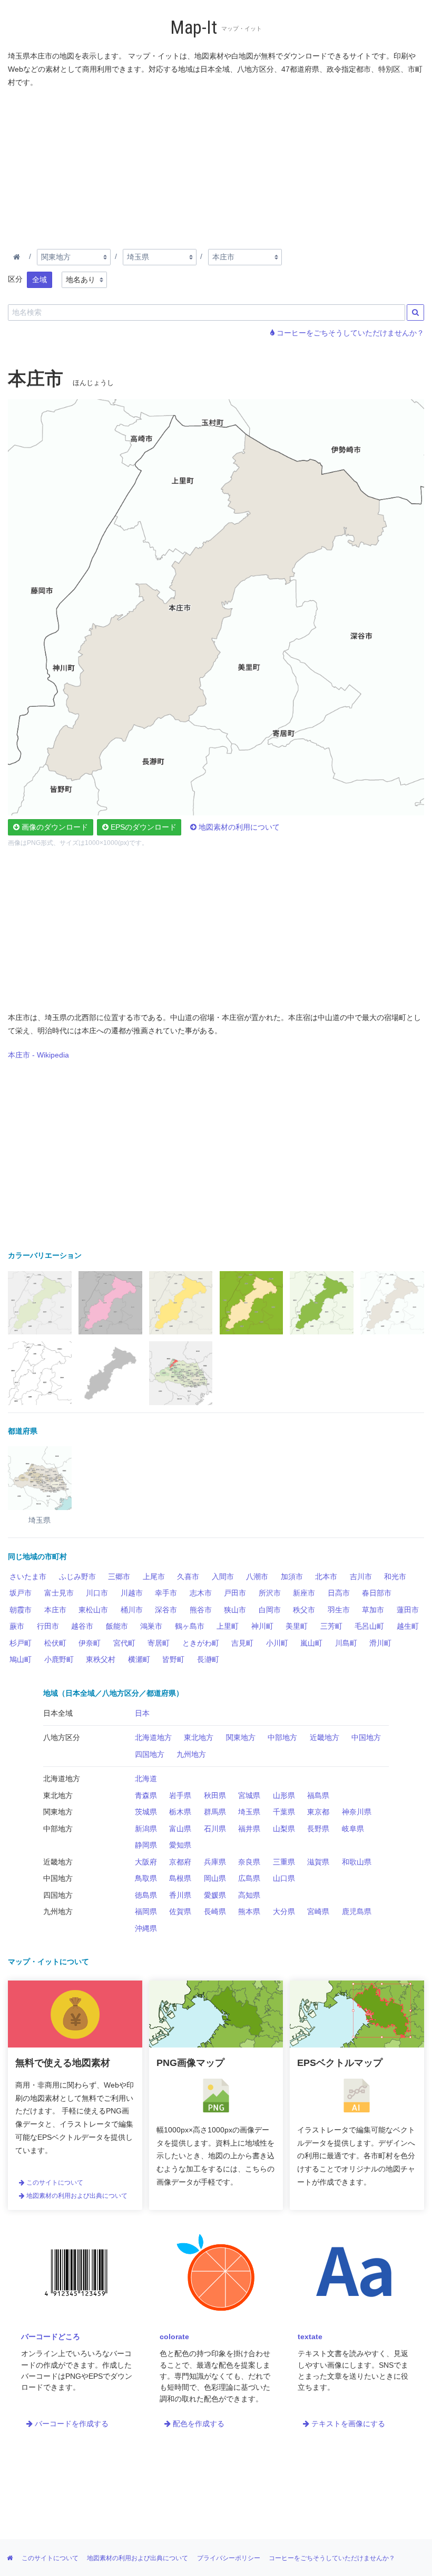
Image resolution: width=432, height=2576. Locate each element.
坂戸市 (21, 1593)
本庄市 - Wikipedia (38, 1055)
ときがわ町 (201, 1643)
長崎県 (215, 1911)
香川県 (180, 1895)
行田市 (48, 1626)
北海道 (146, 1779)
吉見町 (242, 1643)
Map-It (194, 28)
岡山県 (215, 1878)
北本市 (326, 1577)
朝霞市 (21, 1610)
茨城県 (146, 1812)
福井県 (249, 1829)
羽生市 (339, 1610)
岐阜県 (353, 1829)
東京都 (318, 1812)
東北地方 (199, 1737)
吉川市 (361, 1577)
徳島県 (146, 1895)
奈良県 (249, 1862)
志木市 (201, 1593)
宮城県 (249, 1795)
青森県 (146, 1795)
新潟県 (146, 1829)
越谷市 (82, 1626)
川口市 (97, 1593)
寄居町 (159, 1643)
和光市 (395, 1577)
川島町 (346, 1643)
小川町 (277, 1643)
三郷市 (119, 1577)
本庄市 (55, 1610)
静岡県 (146, 1845)
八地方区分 (62, 1737)
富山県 (180, 1829)
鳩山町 (21, 1659)
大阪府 (146, 1862)
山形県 (284, 1795)
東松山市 (93, 1610)
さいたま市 (28, 1577)
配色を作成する (198, 2424)
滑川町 (380, 1643)
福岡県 (146, 1911)
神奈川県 (357, 1812)
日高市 (339, 1593)
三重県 (284, 1862)
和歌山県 (357, 1862)
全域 (40, 280)
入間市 (223, 1577)
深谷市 (166, 1610)
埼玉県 (249, 1812)
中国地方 (366, 1737)
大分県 (284, 1911)
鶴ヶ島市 (190, 1626)
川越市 (132, 1593)
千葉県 (284, 1812)
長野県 (318, 1829)
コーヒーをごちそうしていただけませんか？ (349, 333)
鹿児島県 (357, 1911)
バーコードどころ (51, 2337)
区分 (15, 279)
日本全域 (58, 1713)
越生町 (408, 1626)
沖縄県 (146, 1928)
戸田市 (235, 1593)
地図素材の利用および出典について (76, 2196)
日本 (142, 1713)
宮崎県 (318, 1911)
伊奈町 (90, 1643)
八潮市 (257, 1577)
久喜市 (188, 1577)
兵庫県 (215, 1862)
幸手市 (166, 1593)
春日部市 (377, 1593)
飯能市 (117, 1626)
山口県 (284, 1878)
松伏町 (55, 1643)
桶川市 (132, 1610)
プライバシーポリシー (229, 2558)
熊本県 (249, 1911)
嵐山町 (311, 1643)
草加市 (373, 1610)
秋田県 (215, 1795)
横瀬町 (139, 1659)
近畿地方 (325, 1737)
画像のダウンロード (54, 827)
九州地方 (191, 1754)
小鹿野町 (59, 1659)
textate (310, 2337)
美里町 (297, 1626)
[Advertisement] (216, 166)
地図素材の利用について (238, 827)
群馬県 (215, 1812)
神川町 (262, 1626)
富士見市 (59, 1593)
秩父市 (304, 1610)
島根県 (180, 1878)
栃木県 (180, 1812)
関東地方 (241, 1737)
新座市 (304, 1593)
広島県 (249, 1878)
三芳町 (331, 1626)
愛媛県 (215, 1895)
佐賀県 (180, 1911)
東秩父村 (101, 1659)
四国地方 (150, 1754)
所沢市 (270, 1593)
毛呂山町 (369, 1626)
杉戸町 (21, 1643)
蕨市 (17, 1626)
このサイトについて (54, 2183)
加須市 (292, 1577)
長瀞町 (208, 1659)
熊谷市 (201, 1610)
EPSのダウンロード (143, 827)
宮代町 (124, 1643)
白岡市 (270, 1610)
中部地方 (282, 1737)
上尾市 (154, 1577)
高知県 (249, 1895)
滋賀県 (318, 1862)
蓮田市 (408, 1610)
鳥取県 (146, 1878)
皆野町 (173, 1659)
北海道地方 (153, 1737)
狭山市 (235, 1610)
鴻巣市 (151, 1626)
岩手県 (180, 1795)
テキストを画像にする (347, 2424)
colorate (174, 2337)
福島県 (318, 1795)
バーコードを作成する (71, 2424)
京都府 (180, 1862)
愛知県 (180, 1845)
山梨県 (284, 1829)
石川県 (215, 1829)
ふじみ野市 (77, 1577)
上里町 (228, 1626)
